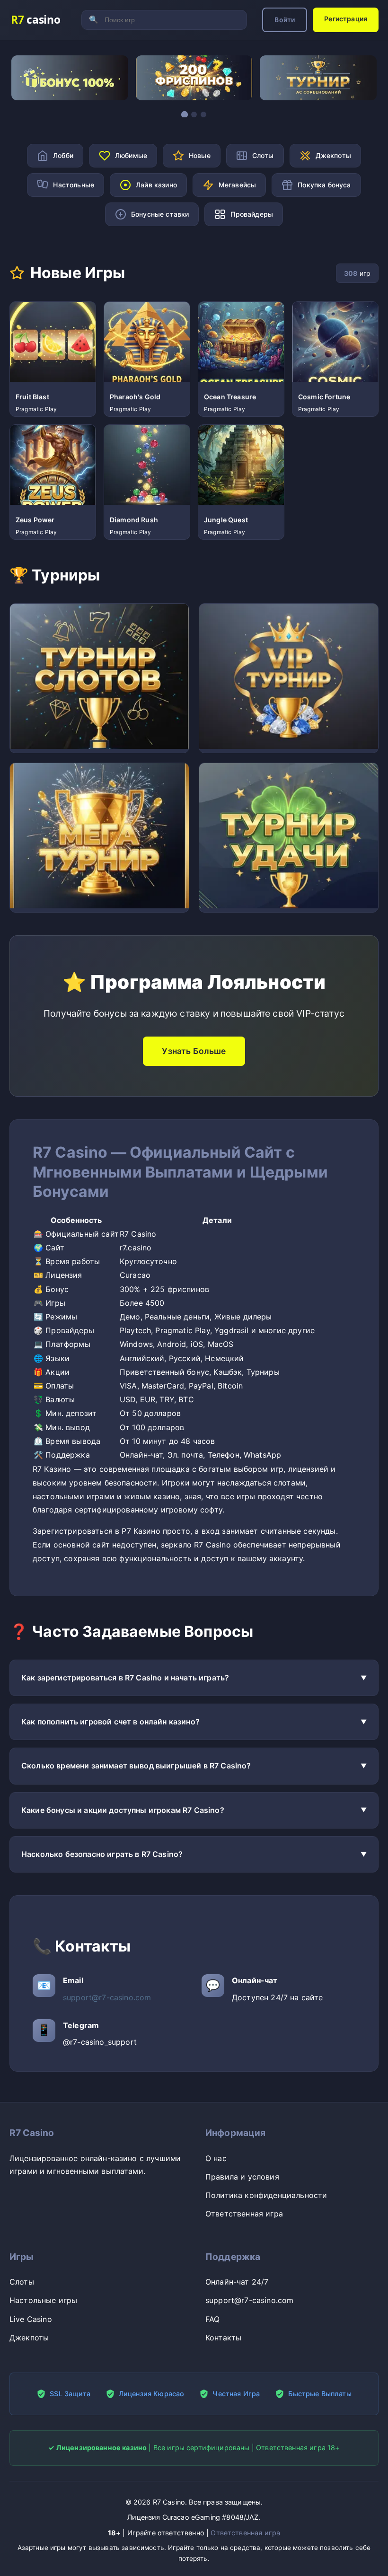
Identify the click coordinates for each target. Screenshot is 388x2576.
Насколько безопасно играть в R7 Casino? (102, 1854)
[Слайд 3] (203, 114)
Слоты (22, 2282)
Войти (285, 20)
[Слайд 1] (185, 114)
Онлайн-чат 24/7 (237, 2282)
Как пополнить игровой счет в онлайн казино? (110, 1722)
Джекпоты (29, 2338)
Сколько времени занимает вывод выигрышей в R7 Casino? (136, 1766)
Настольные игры (43, 2300)
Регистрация (346, 19)
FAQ (212, 2319)
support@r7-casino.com (107, 1997)
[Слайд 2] (194, 114)
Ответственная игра (244, 2214)
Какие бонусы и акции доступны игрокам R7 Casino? (123, 1810)
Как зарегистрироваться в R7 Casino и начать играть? (125, 1678)
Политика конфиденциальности (266, 2195)
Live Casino (31, 2319)
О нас (216, 2158)
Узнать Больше (194, 1051)
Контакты (223, 2338)
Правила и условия (242, 2177)
